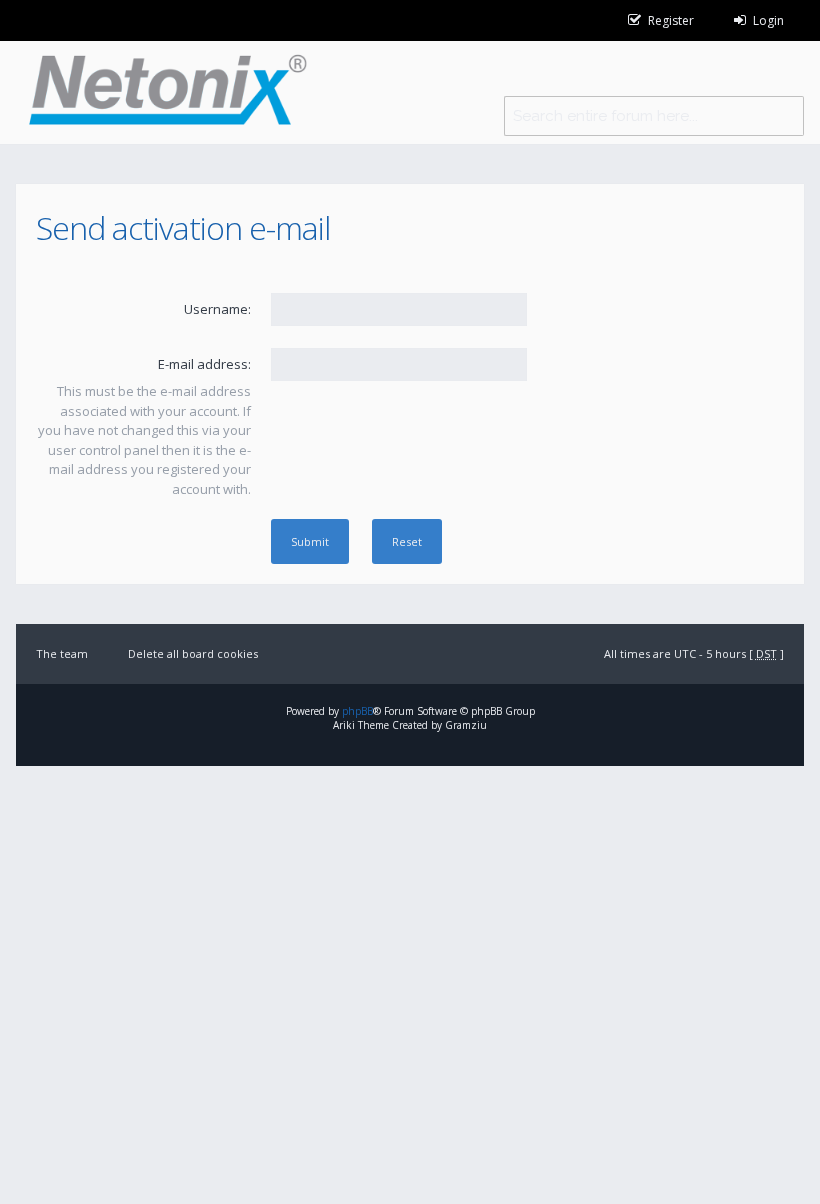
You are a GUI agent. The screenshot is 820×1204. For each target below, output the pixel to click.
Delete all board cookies (193, 653)
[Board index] (161, 92)
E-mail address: (204, 364)
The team (62, 653)
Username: (217, 309)
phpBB (357, 711)
